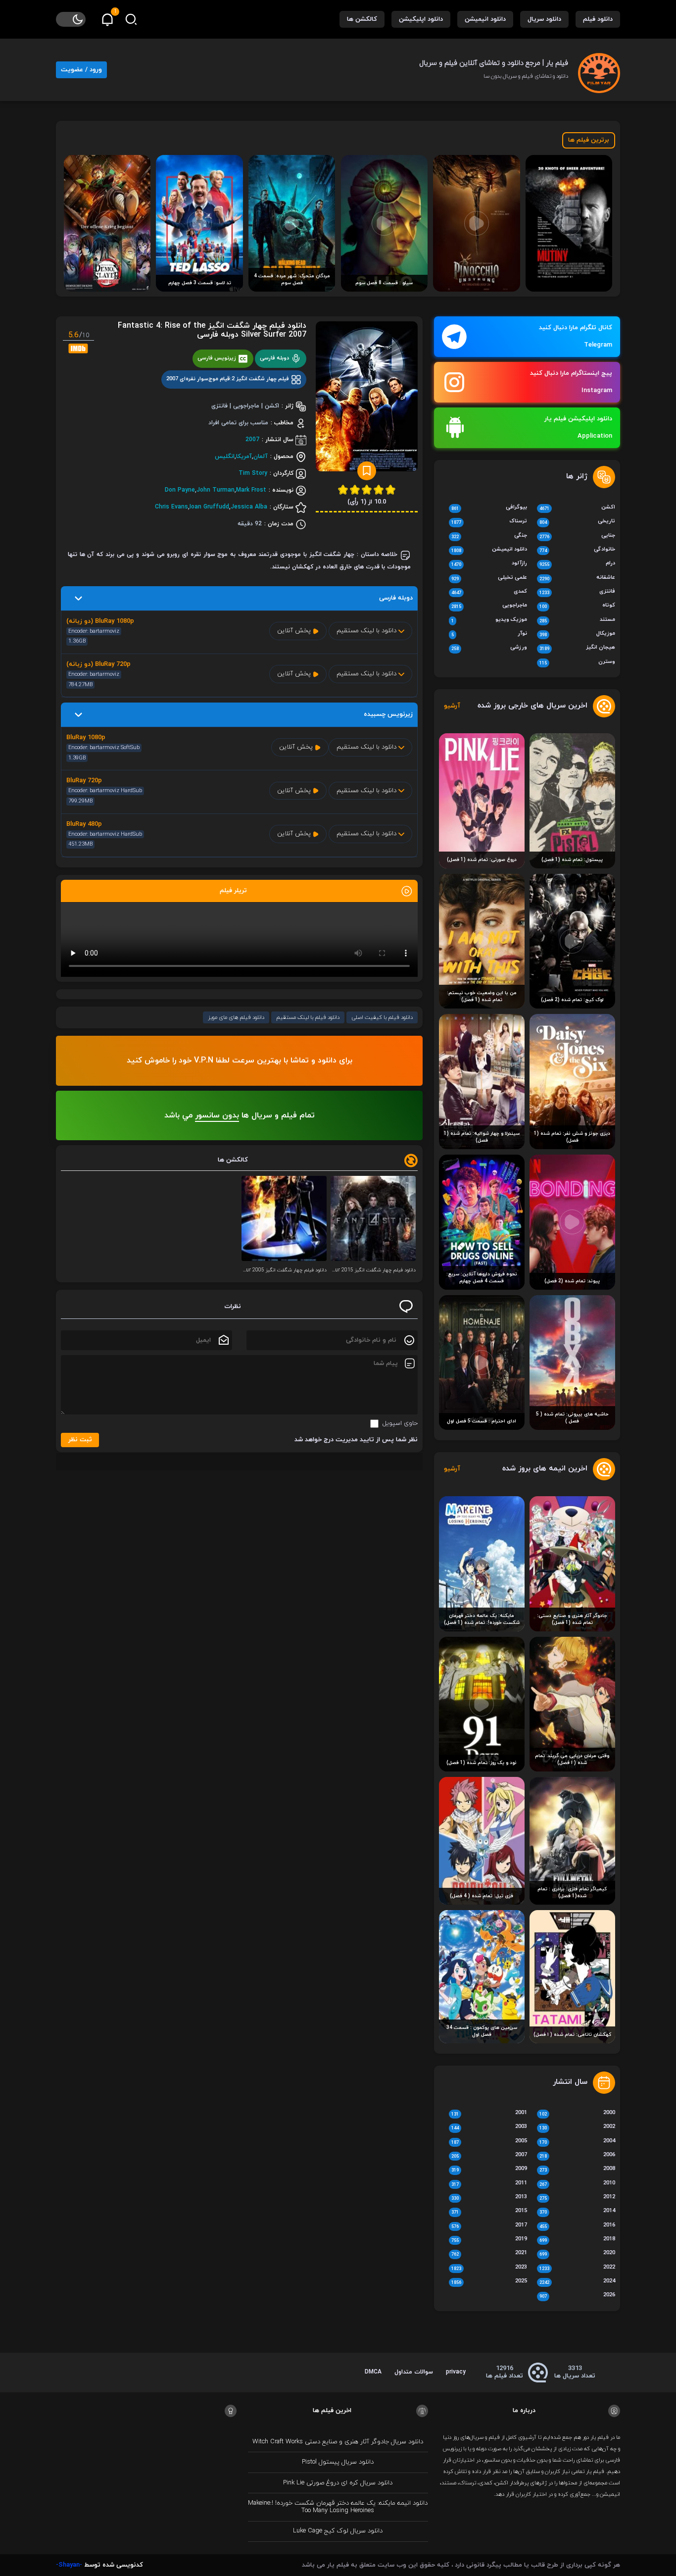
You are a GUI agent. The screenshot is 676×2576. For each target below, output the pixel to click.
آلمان (261, 456)
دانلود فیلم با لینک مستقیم (308, 1017)
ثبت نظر (80, 1440)
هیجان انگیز (577, 648)
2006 (577, 2156)
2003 (489, 2127)
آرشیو (452, 706)
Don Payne (180, 490)
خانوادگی (577, 550)
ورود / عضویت (81, 70)
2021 (489, 2254)
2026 (577, 2296)
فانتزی (577, 592)
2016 (577, 2226)
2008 (577, 2170)
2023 (489, 2268)
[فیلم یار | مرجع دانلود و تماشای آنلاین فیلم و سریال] (599, 69)
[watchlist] (367, 471)
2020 (577, 2254)
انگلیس (225, 456)
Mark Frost (251, 490)
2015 (489, 2212)
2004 (577, 2142)
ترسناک (489, 522)
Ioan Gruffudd (209, 507)
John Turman (216, 490)
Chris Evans (171, 507)
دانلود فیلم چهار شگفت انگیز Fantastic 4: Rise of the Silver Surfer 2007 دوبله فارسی (212, 330)
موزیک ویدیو (489, 620)
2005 (489, 2142)
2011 (489, 2184)
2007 (252, 440)
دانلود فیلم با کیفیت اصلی (382, 1017)
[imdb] (78, 348)
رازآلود (489, 564)
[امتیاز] (390, 489)
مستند (577, 620)
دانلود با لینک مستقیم (367, 631)
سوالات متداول (414, 2372)
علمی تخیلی (489, 578)
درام (577, 564)
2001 (489, 2114)
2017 (489, 2226)
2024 (577, 2282)
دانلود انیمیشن (485, 19)
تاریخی (577, 522)
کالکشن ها (362, 19)
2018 (577, 2240)
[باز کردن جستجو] (131, 19)
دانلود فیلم (598, 19)
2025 (489, 2282)
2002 (577, 2127)
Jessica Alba (249, 507)
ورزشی (489, 648)
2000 (577, 2114)
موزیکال (577, 634)
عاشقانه (577, 578)
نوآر (489, 634)
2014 (577, 2212)
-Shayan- (69, 2565)
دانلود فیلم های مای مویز (236, 1017)
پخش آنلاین (295, 631)
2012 (577, 2198)
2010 (577, 2184)
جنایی (577, 536)
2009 (489, 2170)
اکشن (577, 508)
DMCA (373, 2372)
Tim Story (253, 473)
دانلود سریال (544, 19)
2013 (489, 2198)
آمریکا (244, 456)
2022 (577, 2268)
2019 (489, 2240)
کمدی (489, 592)
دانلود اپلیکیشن (421, 19)
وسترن (577, 662)
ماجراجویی (489, 606)
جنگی (489, 536)
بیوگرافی (489, 508)
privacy (456, 2372)
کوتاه (577, 606)
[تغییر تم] (71, 19)
